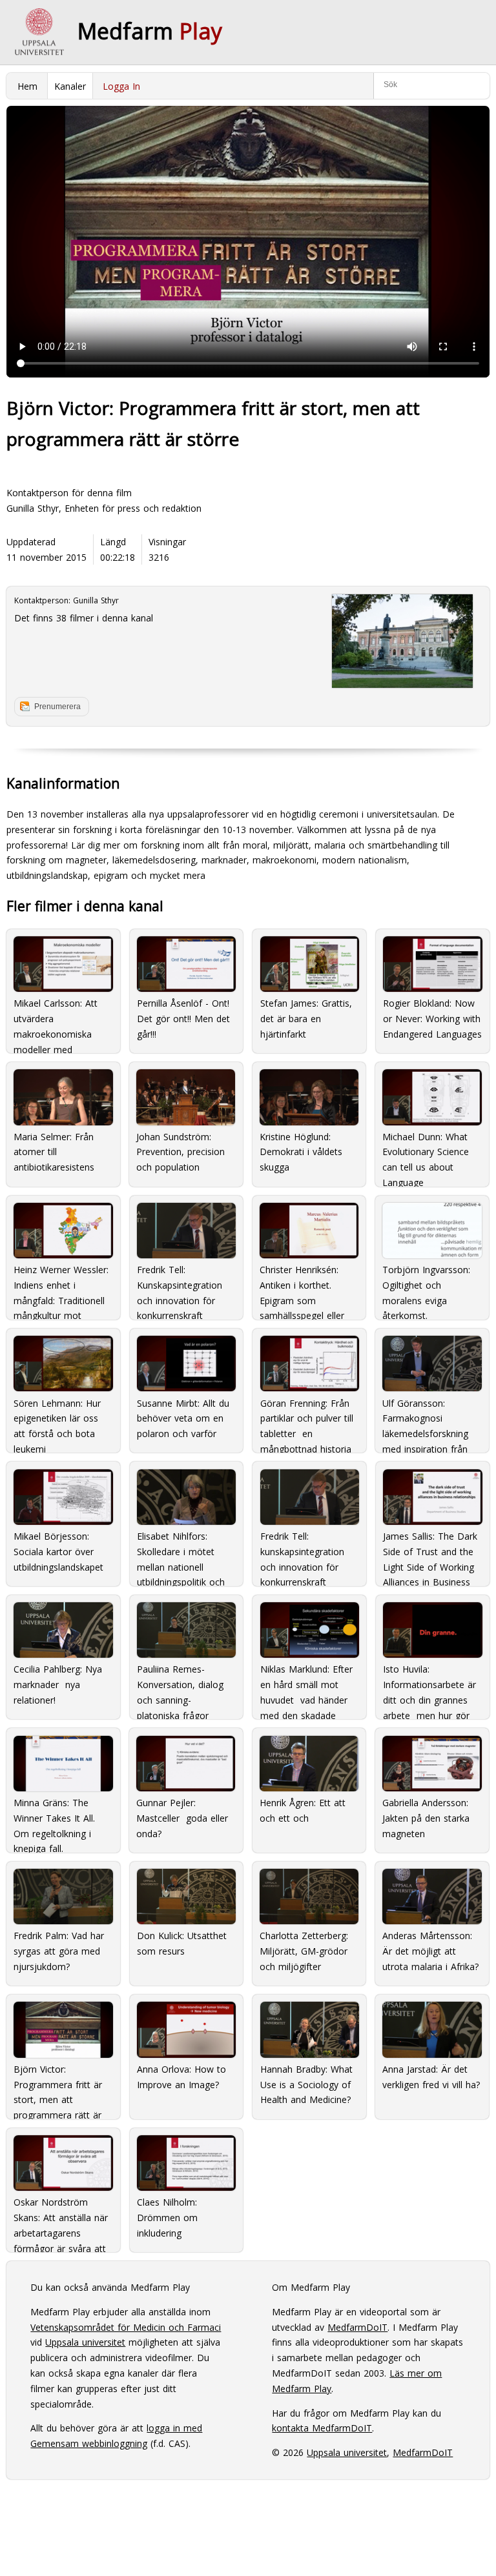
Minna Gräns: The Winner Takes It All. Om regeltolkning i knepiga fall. (54, 1821)
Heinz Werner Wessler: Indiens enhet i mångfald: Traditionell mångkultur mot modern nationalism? (61, 1288)
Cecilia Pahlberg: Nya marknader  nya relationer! (58, 1685)
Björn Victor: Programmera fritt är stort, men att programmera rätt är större (58, 2087)
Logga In (121, 86)
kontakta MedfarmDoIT (322, 2428)
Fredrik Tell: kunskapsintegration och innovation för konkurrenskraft (302, 1555)
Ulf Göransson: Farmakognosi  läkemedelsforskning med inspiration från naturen (425, 1421)
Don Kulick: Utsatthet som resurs (182, 1943)
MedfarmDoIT (357, 2327)
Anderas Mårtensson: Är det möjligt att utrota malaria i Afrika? (430, 1951)
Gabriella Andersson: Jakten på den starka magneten (426, 1818)
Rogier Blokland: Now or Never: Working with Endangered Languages (432, 1019)
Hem (27, 86)
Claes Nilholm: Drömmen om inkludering (167, 2218)
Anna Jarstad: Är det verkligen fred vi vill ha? (431, 2077)
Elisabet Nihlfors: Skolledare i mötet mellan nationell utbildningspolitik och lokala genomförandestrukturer (184, 1555)
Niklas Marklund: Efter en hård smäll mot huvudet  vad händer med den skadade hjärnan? (306, 1687)
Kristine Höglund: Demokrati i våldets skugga (301, 1152)
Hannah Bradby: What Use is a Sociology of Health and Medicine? (306, 2085)
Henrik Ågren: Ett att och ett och (303, 1810)
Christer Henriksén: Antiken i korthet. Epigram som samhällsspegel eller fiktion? (302, 1288)
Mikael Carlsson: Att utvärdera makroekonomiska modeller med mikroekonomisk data (59, 1021)
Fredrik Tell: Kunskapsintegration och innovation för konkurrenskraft (180, 1288)
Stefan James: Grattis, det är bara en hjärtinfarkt (306, 1019)
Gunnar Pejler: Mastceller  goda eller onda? (182, 1818)
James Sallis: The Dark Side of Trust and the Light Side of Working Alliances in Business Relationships (430, 1555)
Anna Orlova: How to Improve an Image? (181, 2077)
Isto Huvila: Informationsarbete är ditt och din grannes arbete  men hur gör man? (429, 1687)
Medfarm (150, 31)
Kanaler (70, 86)
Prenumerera (57, 707)
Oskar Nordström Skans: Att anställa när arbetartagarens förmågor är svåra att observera (61, 2220)
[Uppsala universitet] (39, 32)
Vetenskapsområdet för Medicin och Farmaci (126, 2327)
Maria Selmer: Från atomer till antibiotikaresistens (54, 1152)
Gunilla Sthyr (96, 600)
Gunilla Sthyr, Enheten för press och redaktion (104, 508)
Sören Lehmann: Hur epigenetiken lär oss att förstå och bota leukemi (57, 1421)
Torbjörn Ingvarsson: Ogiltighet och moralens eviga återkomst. (426, 1288)
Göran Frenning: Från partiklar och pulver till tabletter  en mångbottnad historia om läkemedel (307, 1421)
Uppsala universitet (85, 2342)
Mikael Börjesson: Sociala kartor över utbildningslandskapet (58, 1552)
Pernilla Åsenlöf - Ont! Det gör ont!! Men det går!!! (183, 1019)
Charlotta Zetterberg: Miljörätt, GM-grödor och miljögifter (304, 1951)
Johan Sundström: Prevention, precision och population (181, 1152)
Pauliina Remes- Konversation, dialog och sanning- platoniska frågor (180, 1687)
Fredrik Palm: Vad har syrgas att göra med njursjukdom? (59, 1951)
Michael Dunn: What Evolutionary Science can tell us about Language (426, 1155)
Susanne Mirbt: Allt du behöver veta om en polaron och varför (183, 1419)
